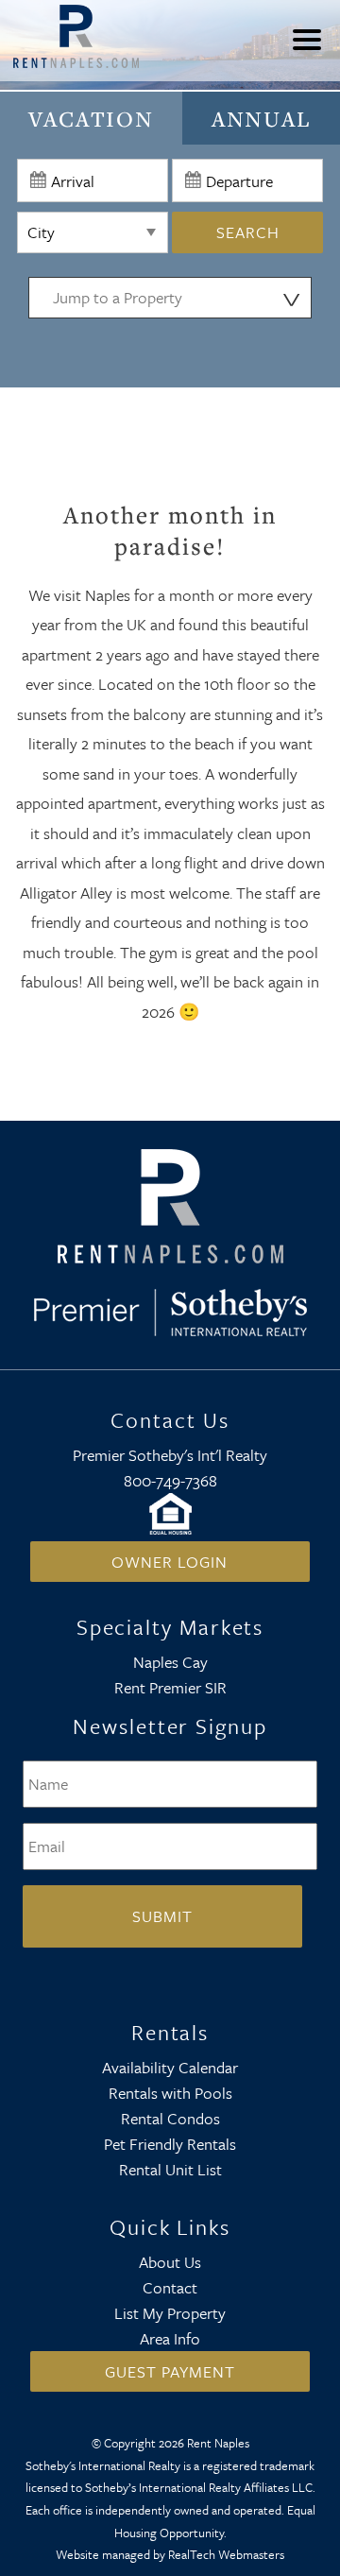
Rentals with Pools (170, 2093)
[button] (312, 52)
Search (248, 232)
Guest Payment (170, 2371)
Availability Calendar (170, 2067)
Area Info (170, 2338)
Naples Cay (170, 1662)
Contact (170, 2287)
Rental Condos (170, 2118)
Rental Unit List (170, 2169)
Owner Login (170, 1562)
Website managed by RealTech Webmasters (170, 2554)
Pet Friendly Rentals (170, 2144)
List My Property (170, 2313)
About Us (170, 2262)
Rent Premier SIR (170, 1687)
